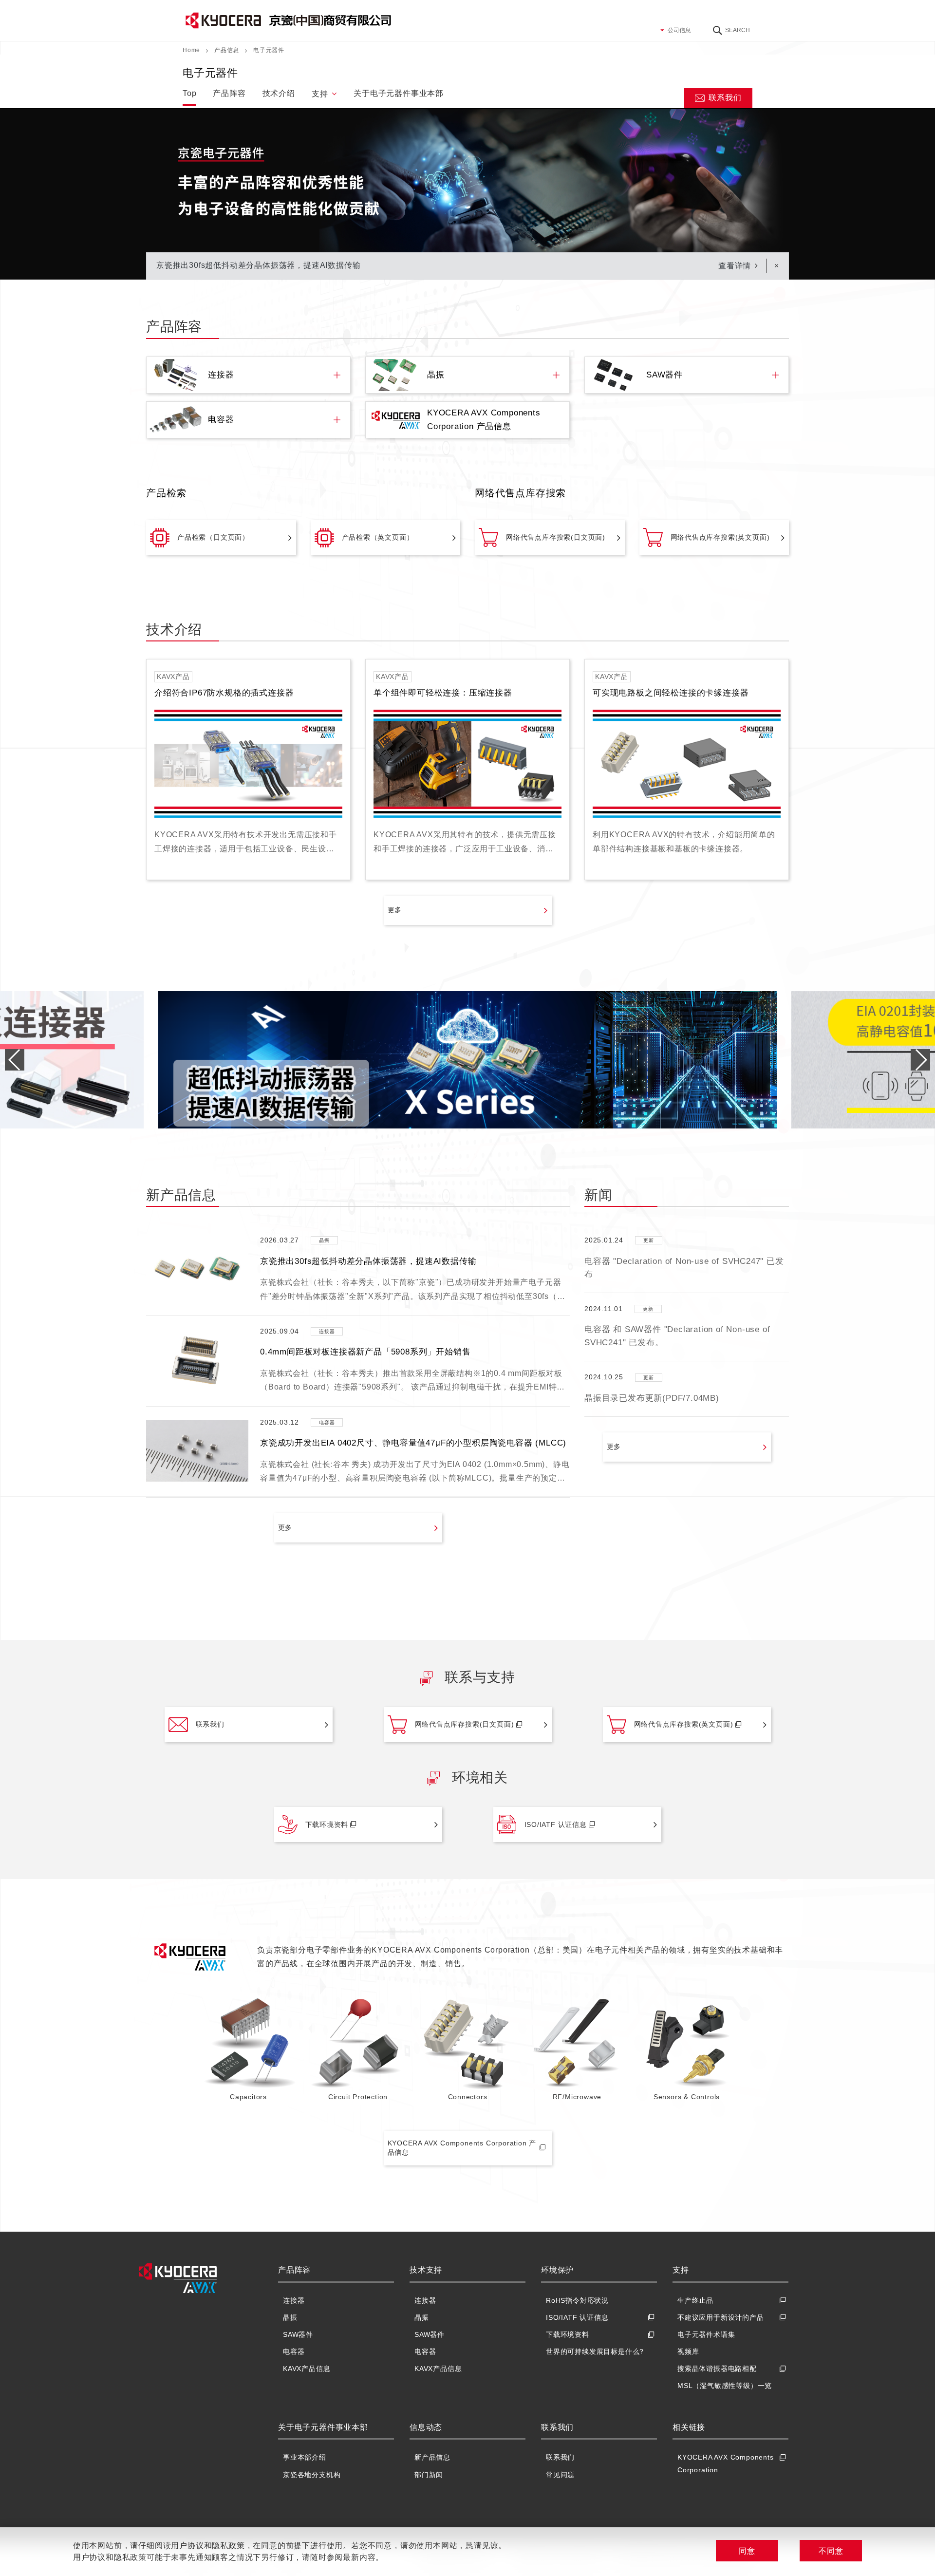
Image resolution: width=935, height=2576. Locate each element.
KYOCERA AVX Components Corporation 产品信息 (462, 2148)
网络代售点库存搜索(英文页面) (720, 537)
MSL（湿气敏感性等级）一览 (725, 2386)
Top (189, 93)
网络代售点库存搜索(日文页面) (556, 537)
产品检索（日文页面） (213, 537)
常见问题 (560, 2475)
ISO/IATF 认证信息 (556, 1824)
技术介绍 (279, 93)
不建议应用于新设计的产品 (721, 2317)
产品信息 (227, 50)
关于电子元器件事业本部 (399, 93)
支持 (320, 94)
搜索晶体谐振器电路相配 (717, 2369)
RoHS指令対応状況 (577, 2300)
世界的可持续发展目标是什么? (595, 2351)
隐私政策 (228, 2546)
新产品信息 (432, 2457)
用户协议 (187, 2546)
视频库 (688, 2351)
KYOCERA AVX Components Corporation (726, 2463)
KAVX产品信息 (307, 2369)
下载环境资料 (327, 1824)
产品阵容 (229, 93)
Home (191, 50)
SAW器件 (298, 2334)
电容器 (294, 2351)
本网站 (101, 2546)
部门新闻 (429, 2475)
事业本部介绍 (305, 2457)
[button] (920, 1060)
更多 (395, 910)
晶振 (290, 2317)
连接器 (294, 2300)
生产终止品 (695, 2300)
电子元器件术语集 (706, 2334)
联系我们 (725, 98)
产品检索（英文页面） (378, 537)
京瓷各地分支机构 (312, 2475)
